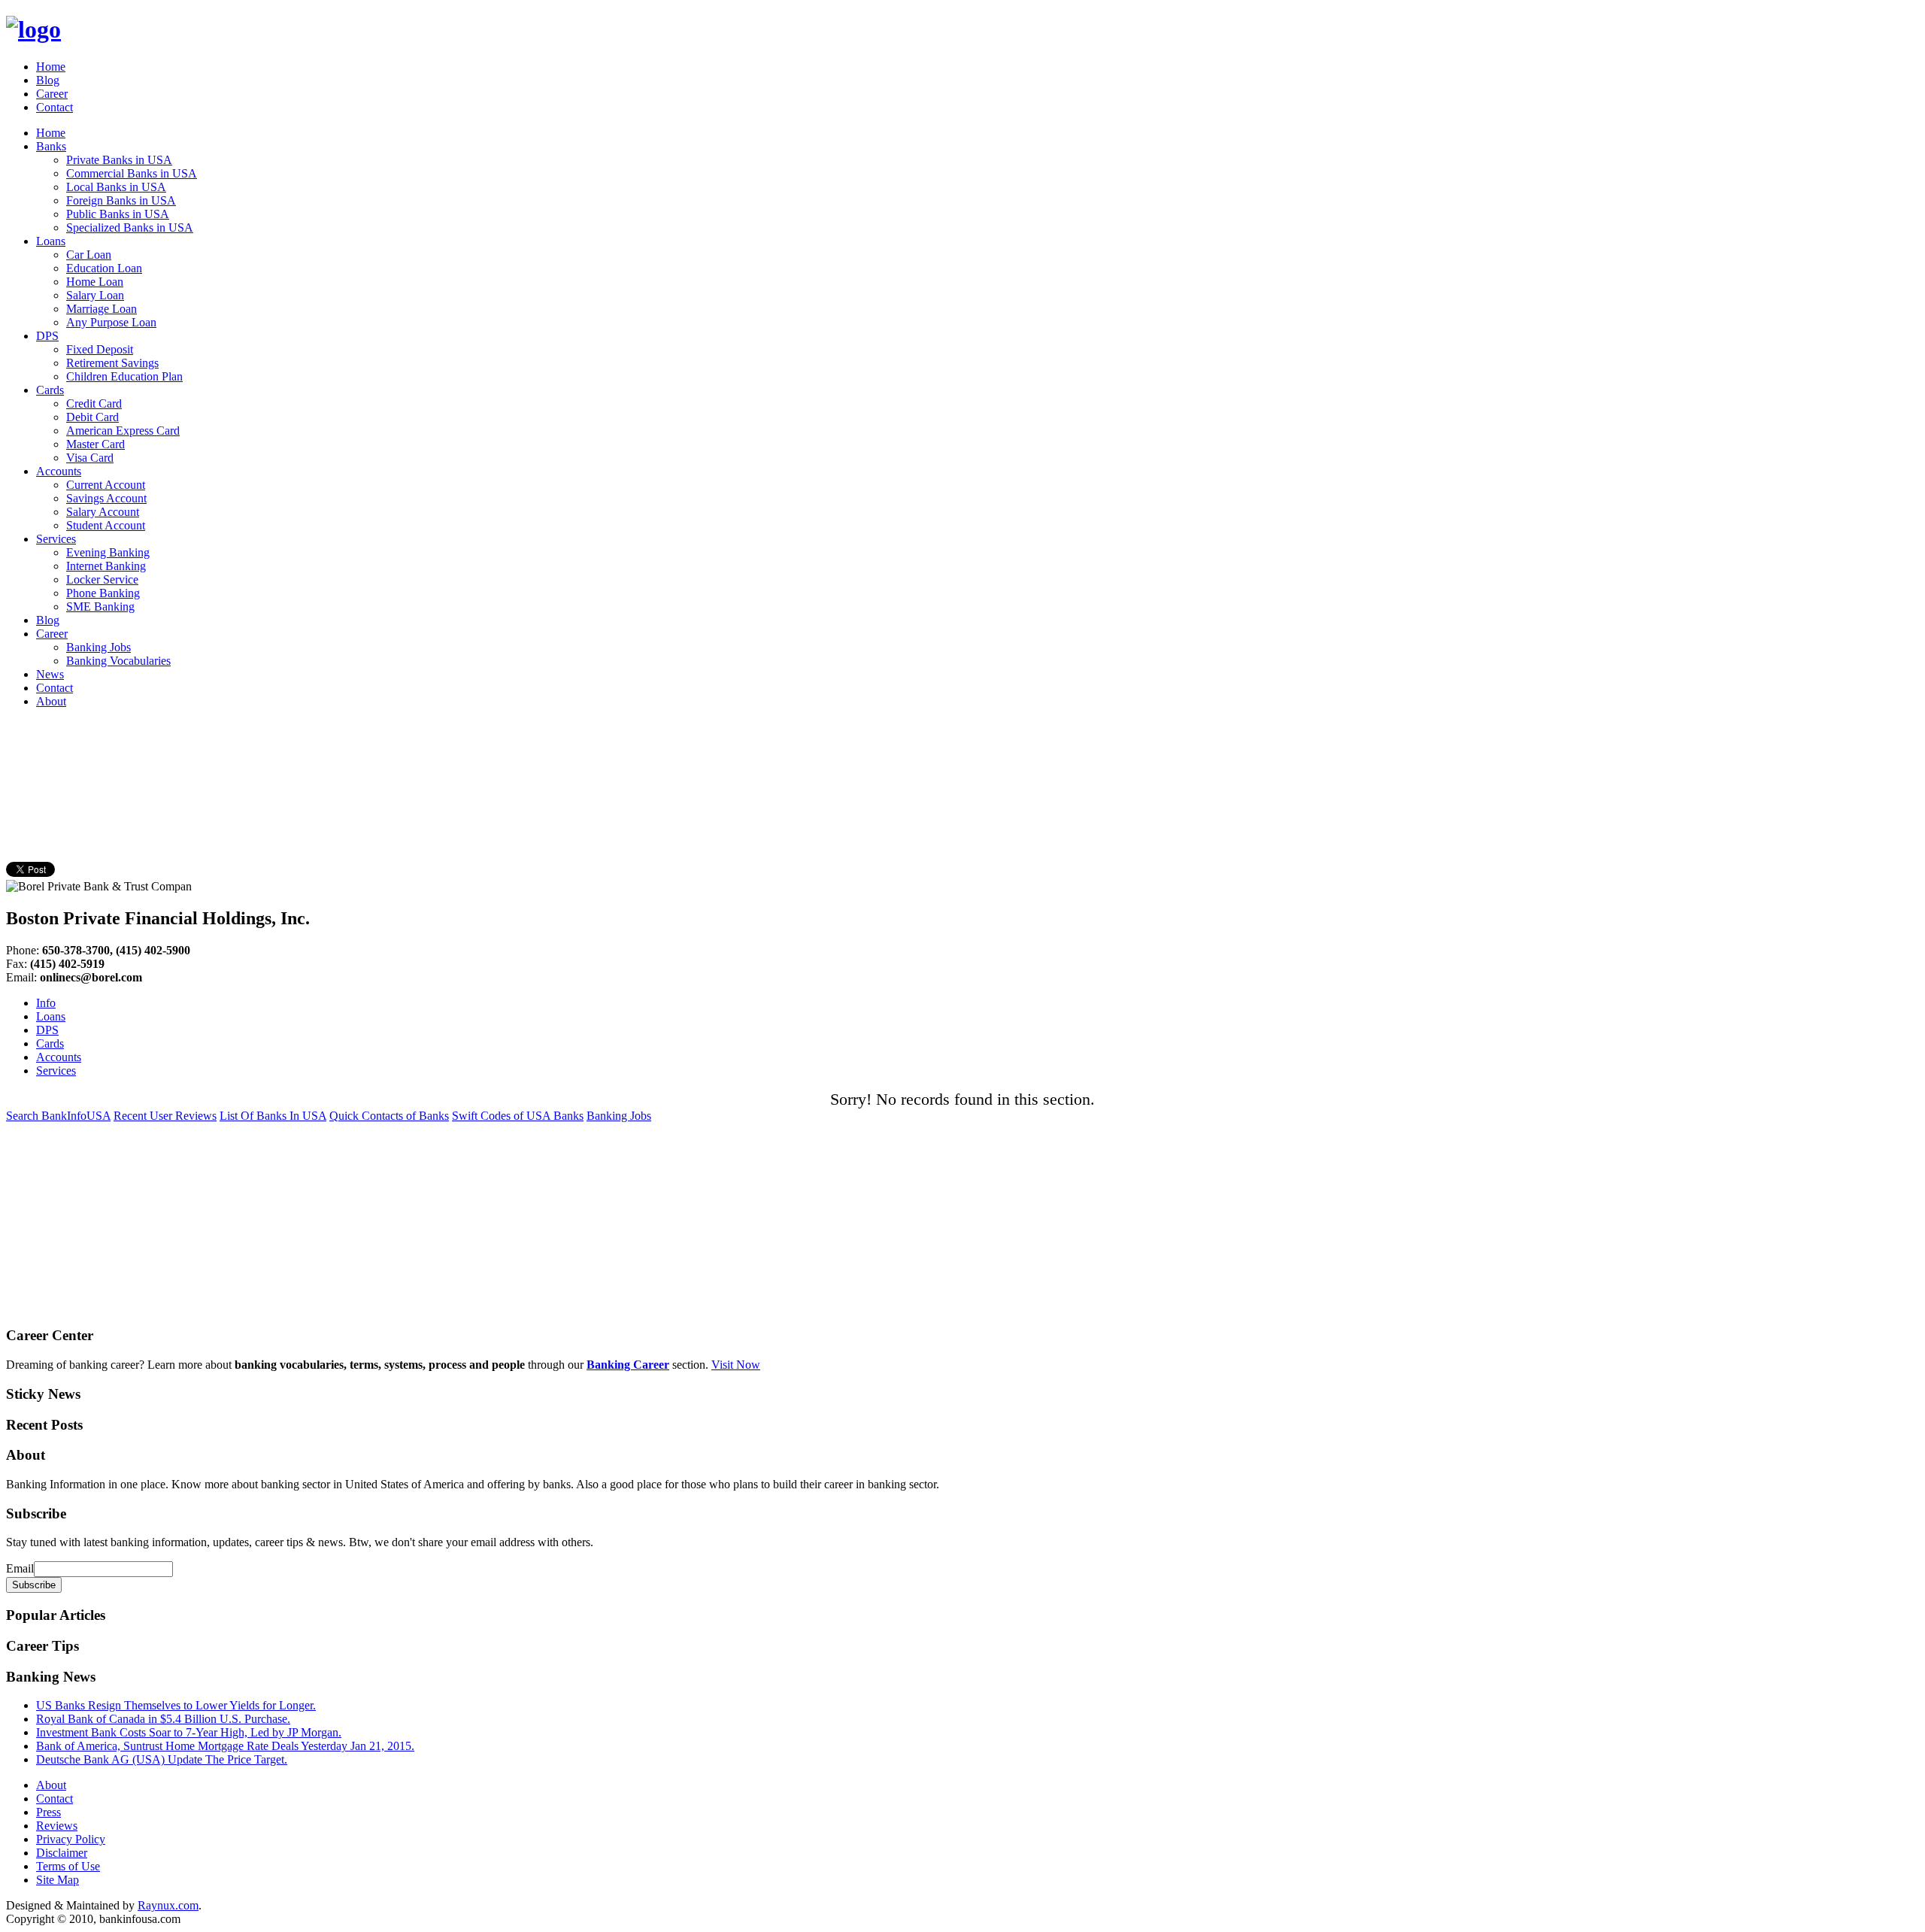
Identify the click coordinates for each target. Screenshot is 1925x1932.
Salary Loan (95, 295)
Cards (50, 390)
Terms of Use (68, 1866)
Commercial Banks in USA (132, 173)
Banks (51, 146)
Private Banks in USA (119, 160)
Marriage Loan (102, 309)
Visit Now (736, 1365)
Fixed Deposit (100, 349)
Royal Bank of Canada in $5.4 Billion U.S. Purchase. (163, 1719)
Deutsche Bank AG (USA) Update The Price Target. (162, 1759)
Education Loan (104, 268)
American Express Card (123, 431)
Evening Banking (108, 552)
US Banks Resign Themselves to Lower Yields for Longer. (176, 1705)
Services (56, 539)
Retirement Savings (112, 363)
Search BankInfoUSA (58, 1116)
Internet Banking (106, 566)
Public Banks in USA (118, 214)
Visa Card (90, 458)
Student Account (106, 525)
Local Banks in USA (116, 187)
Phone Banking (103, 593)
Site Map (58, 1880)
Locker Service (102, 579)
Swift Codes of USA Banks (518, 1116)
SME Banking (100, 607)
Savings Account (106, 498)
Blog (48, 80)
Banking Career (628, 1365)
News (50, 674)
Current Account (106, 485)
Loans (51, 241)
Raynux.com (168, 1905)
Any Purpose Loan (111, 322)
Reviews (57, 1826)
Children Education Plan (124, 376)
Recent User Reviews (165, 1116)
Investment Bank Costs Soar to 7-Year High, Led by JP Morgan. (189, 1732)
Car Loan (89, 255)
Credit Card (94, 403)
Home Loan (95, 282)
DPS (47, 336)
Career (52, 94)
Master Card (95, 444)
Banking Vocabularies (118, 661)
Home (51, 67)
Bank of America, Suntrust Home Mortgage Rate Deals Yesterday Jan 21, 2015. (225, 1746)
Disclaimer (62, 1853)
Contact (55, 107)
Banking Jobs (99, 647)
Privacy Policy (71, 1839)
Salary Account (103, 512)
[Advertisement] (280, 754)
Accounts (59, 471)
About (51, 701)
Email (20, 1568)
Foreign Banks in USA (121, 200)
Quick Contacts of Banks (389, 1116)
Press (49, 1812)
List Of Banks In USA (273, 1116)
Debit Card (92, 417)
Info (46, 1003)
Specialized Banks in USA (130, 227)
